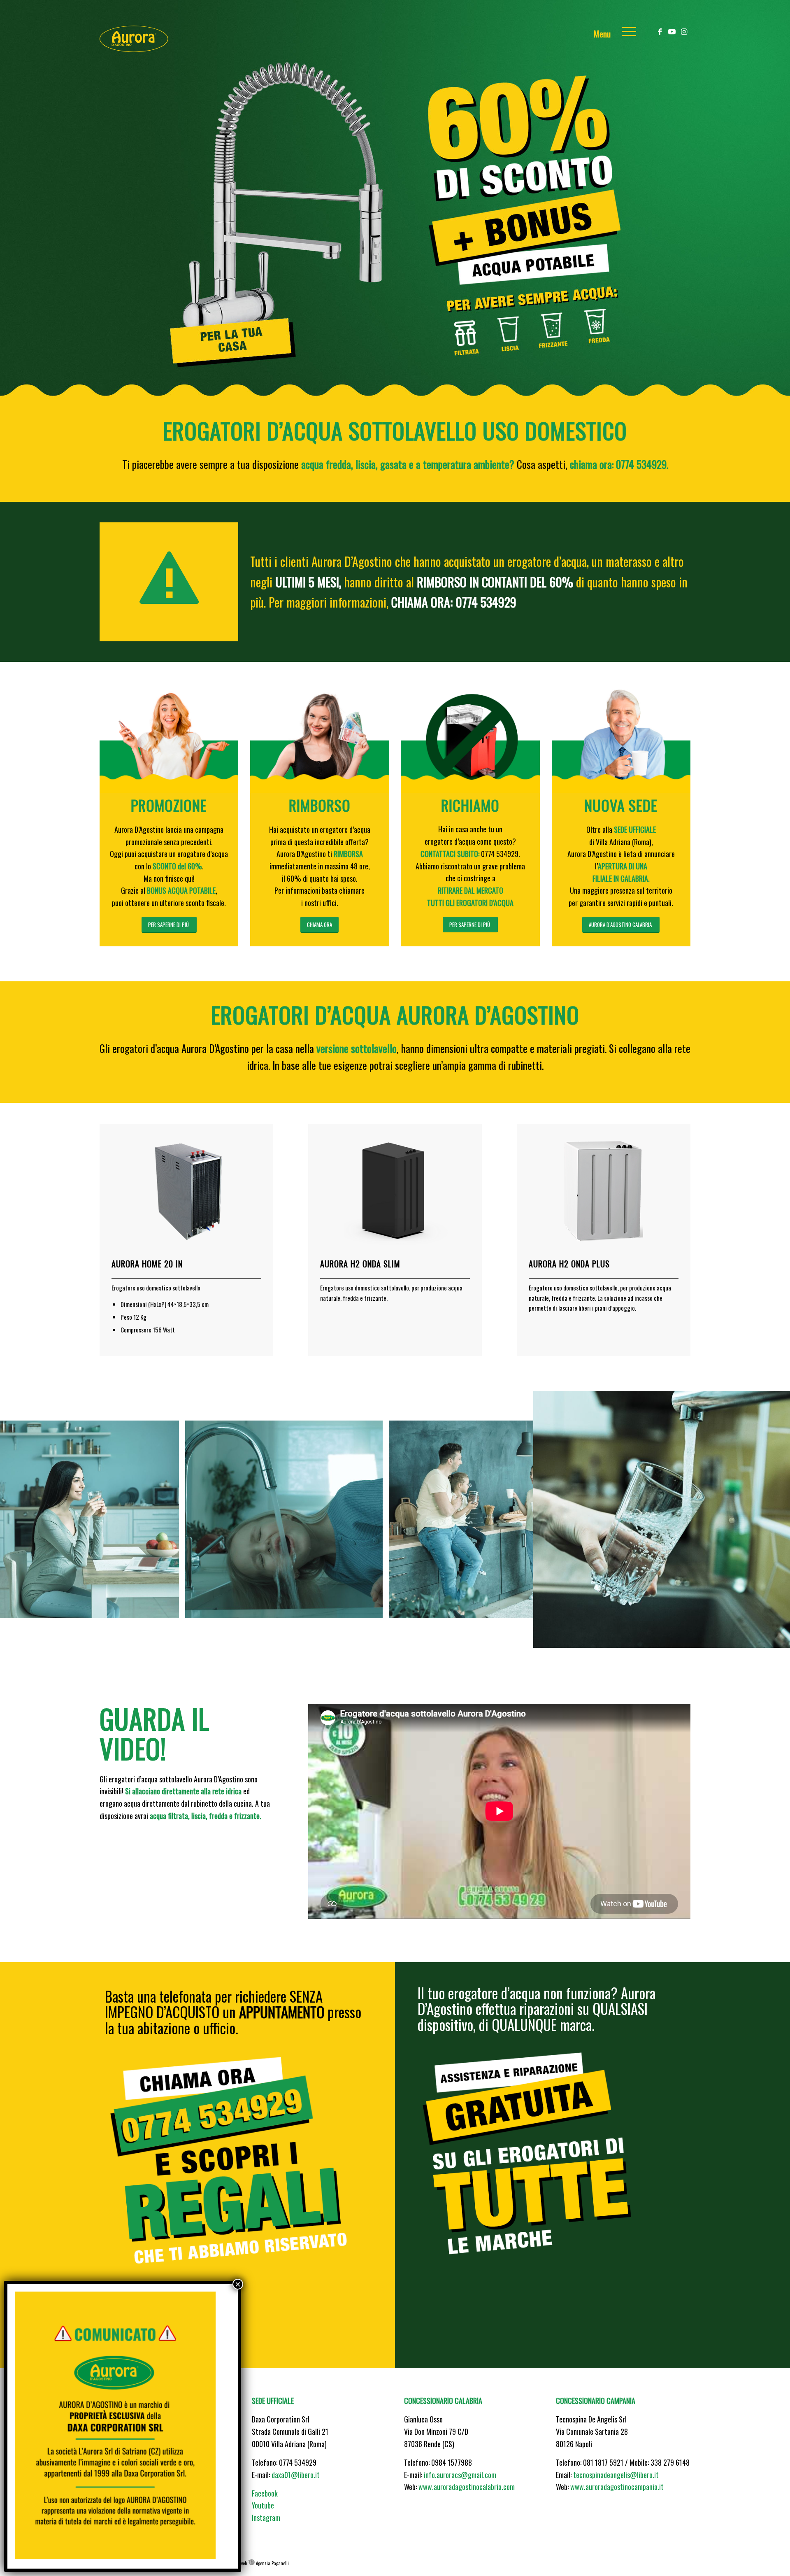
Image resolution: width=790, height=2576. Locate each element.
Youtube (263, 2505)
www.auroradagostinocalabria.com (467, 2487)
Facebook (265, 2493)
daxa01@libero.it (296, 2475)
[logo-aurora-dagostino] (141, 31)
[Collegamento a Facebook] (660, 30)
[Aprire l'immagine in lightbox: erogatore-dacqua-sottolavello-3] (596, 1609)
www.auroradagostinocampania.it (617, 2487)
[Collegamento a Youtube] (672, 30)
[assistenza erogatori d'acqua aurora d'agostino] (542, 2179)
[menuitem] (626, 31)
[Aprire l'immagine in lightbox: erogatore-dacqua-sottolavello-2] (419, 1636)
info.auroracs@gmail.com (460, 2475)
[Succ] (771, 1519)
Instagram (266, 2518)
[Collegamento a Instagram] (684, 30)
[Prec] (19, 1519)
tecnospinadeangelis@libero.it (616, 2475)
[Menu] (626, 31)
